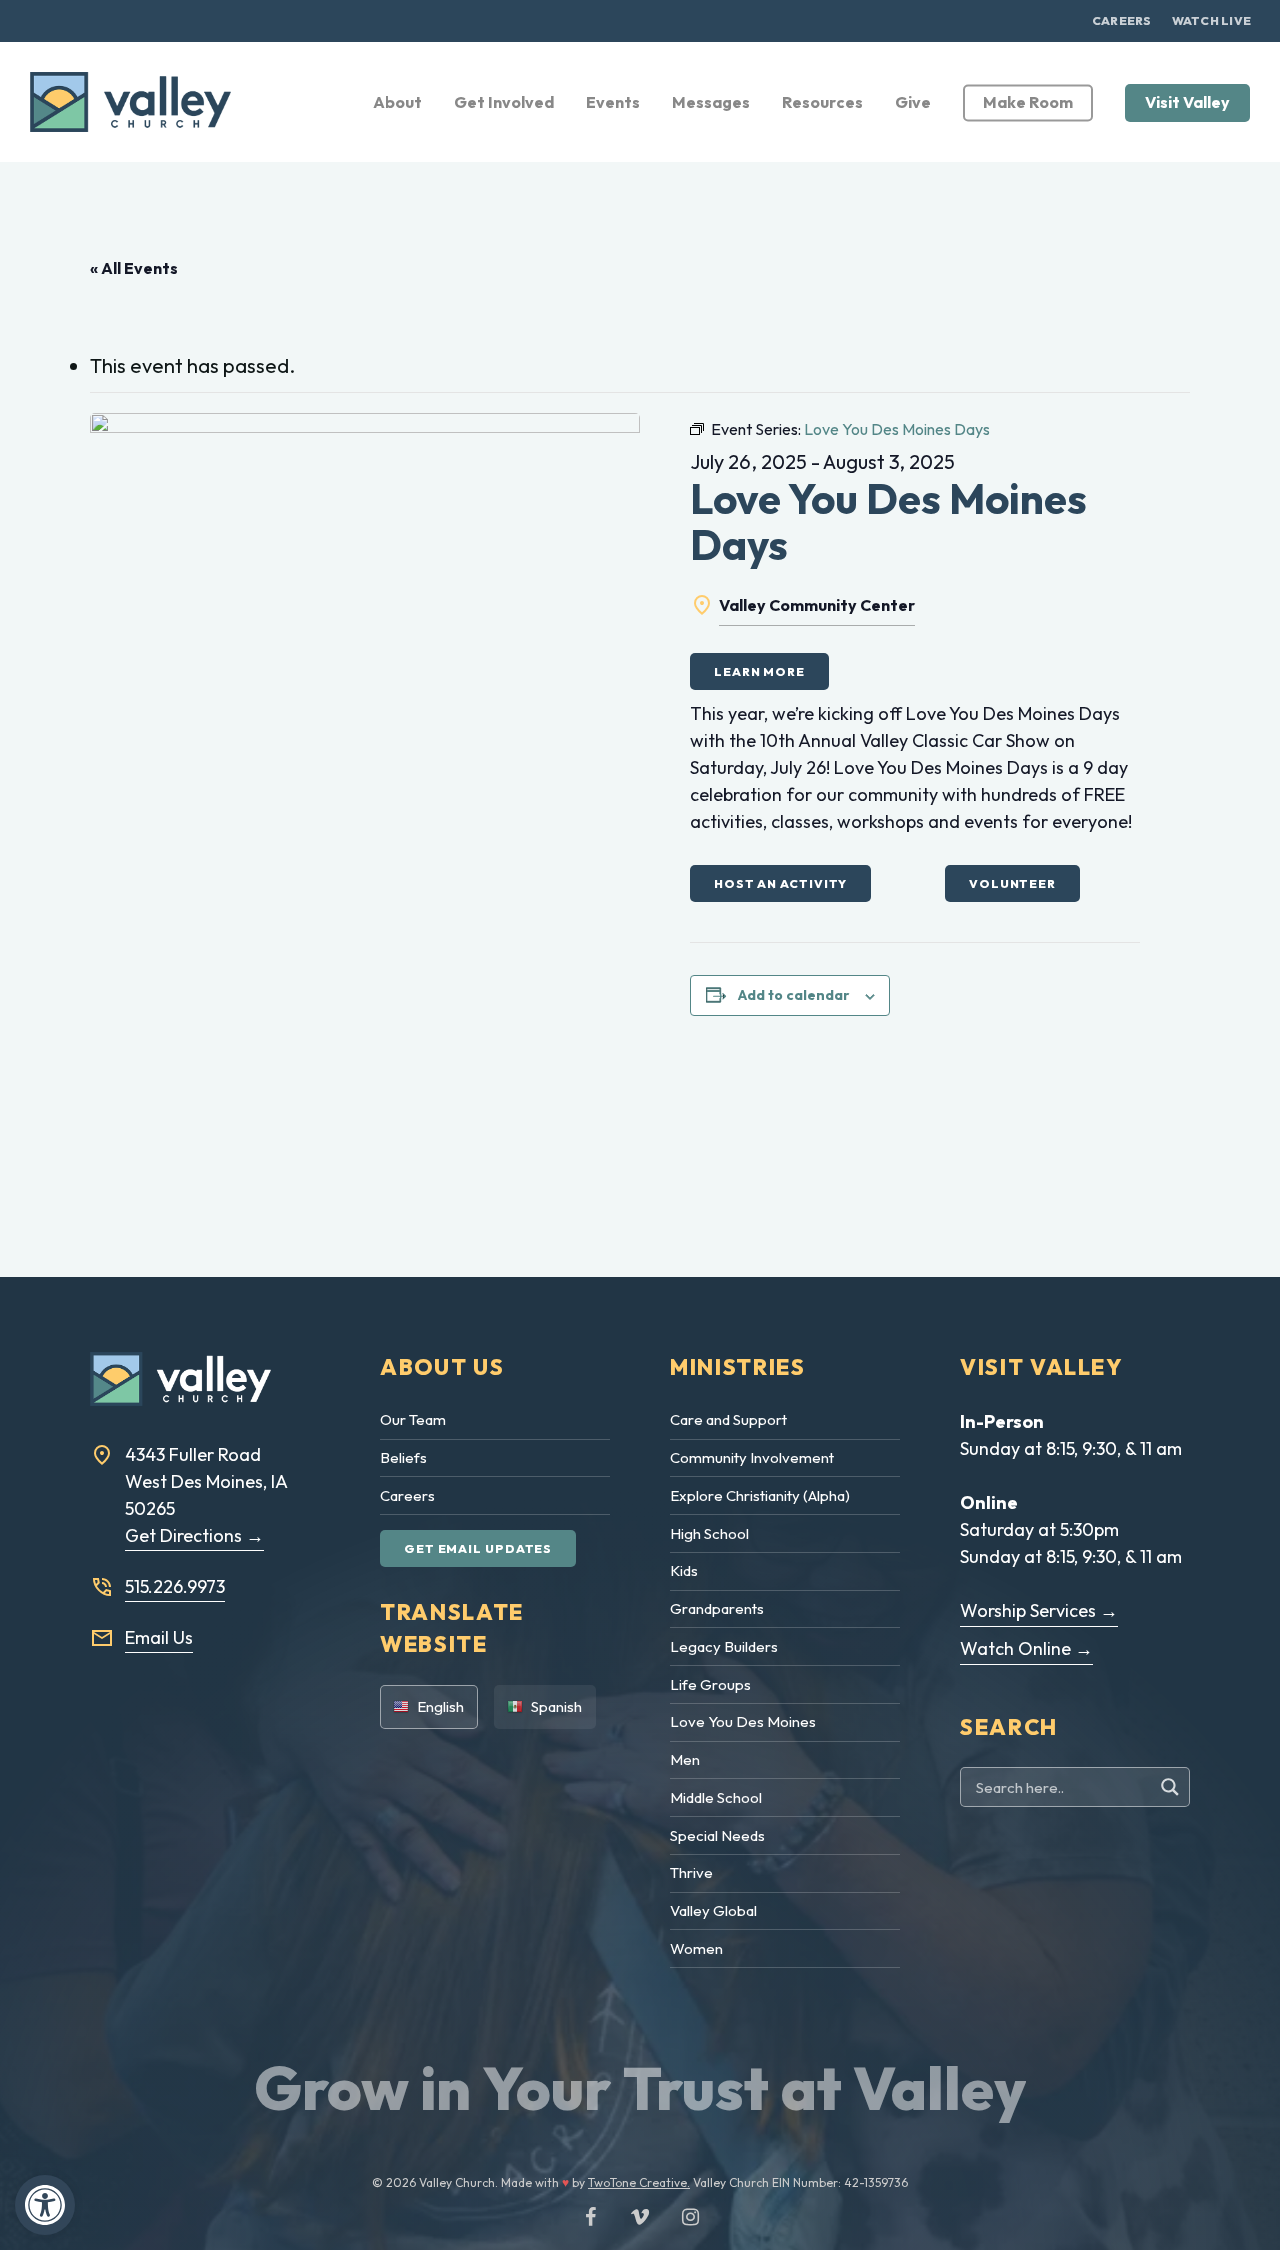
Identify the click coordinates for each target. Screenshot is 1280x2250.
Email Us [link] (159, 1637)
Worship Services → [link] (1039, 1610)
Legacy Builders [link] (724, 1646)
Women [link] (696, 1948)
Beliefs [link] (403, 1457)
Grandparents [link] (717, 1608)
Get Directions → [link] (194, 1535)
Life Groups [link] (710, 1684)
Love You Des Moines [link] (743, 1721)
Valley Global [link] (713, 1910)
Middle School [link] (716, 1797)
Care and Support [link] (728, 1419)
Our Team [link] (413, 1419)
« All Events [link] (134, 268)
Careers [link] (407, 1495)
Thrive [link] (691, 1872)
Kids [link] (684, 1570)
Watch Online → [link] (1026, 1648)
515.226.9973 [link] (175, 1586)
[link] (45, 2205)
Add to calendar (794, 995)
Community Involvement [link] (752, 1457)
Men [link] (685, 1759)
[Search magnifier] (1172, 1787)
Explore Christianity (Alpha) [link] (760, 1495)
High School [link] (709, 1533)
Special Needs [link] (717, 1835)
